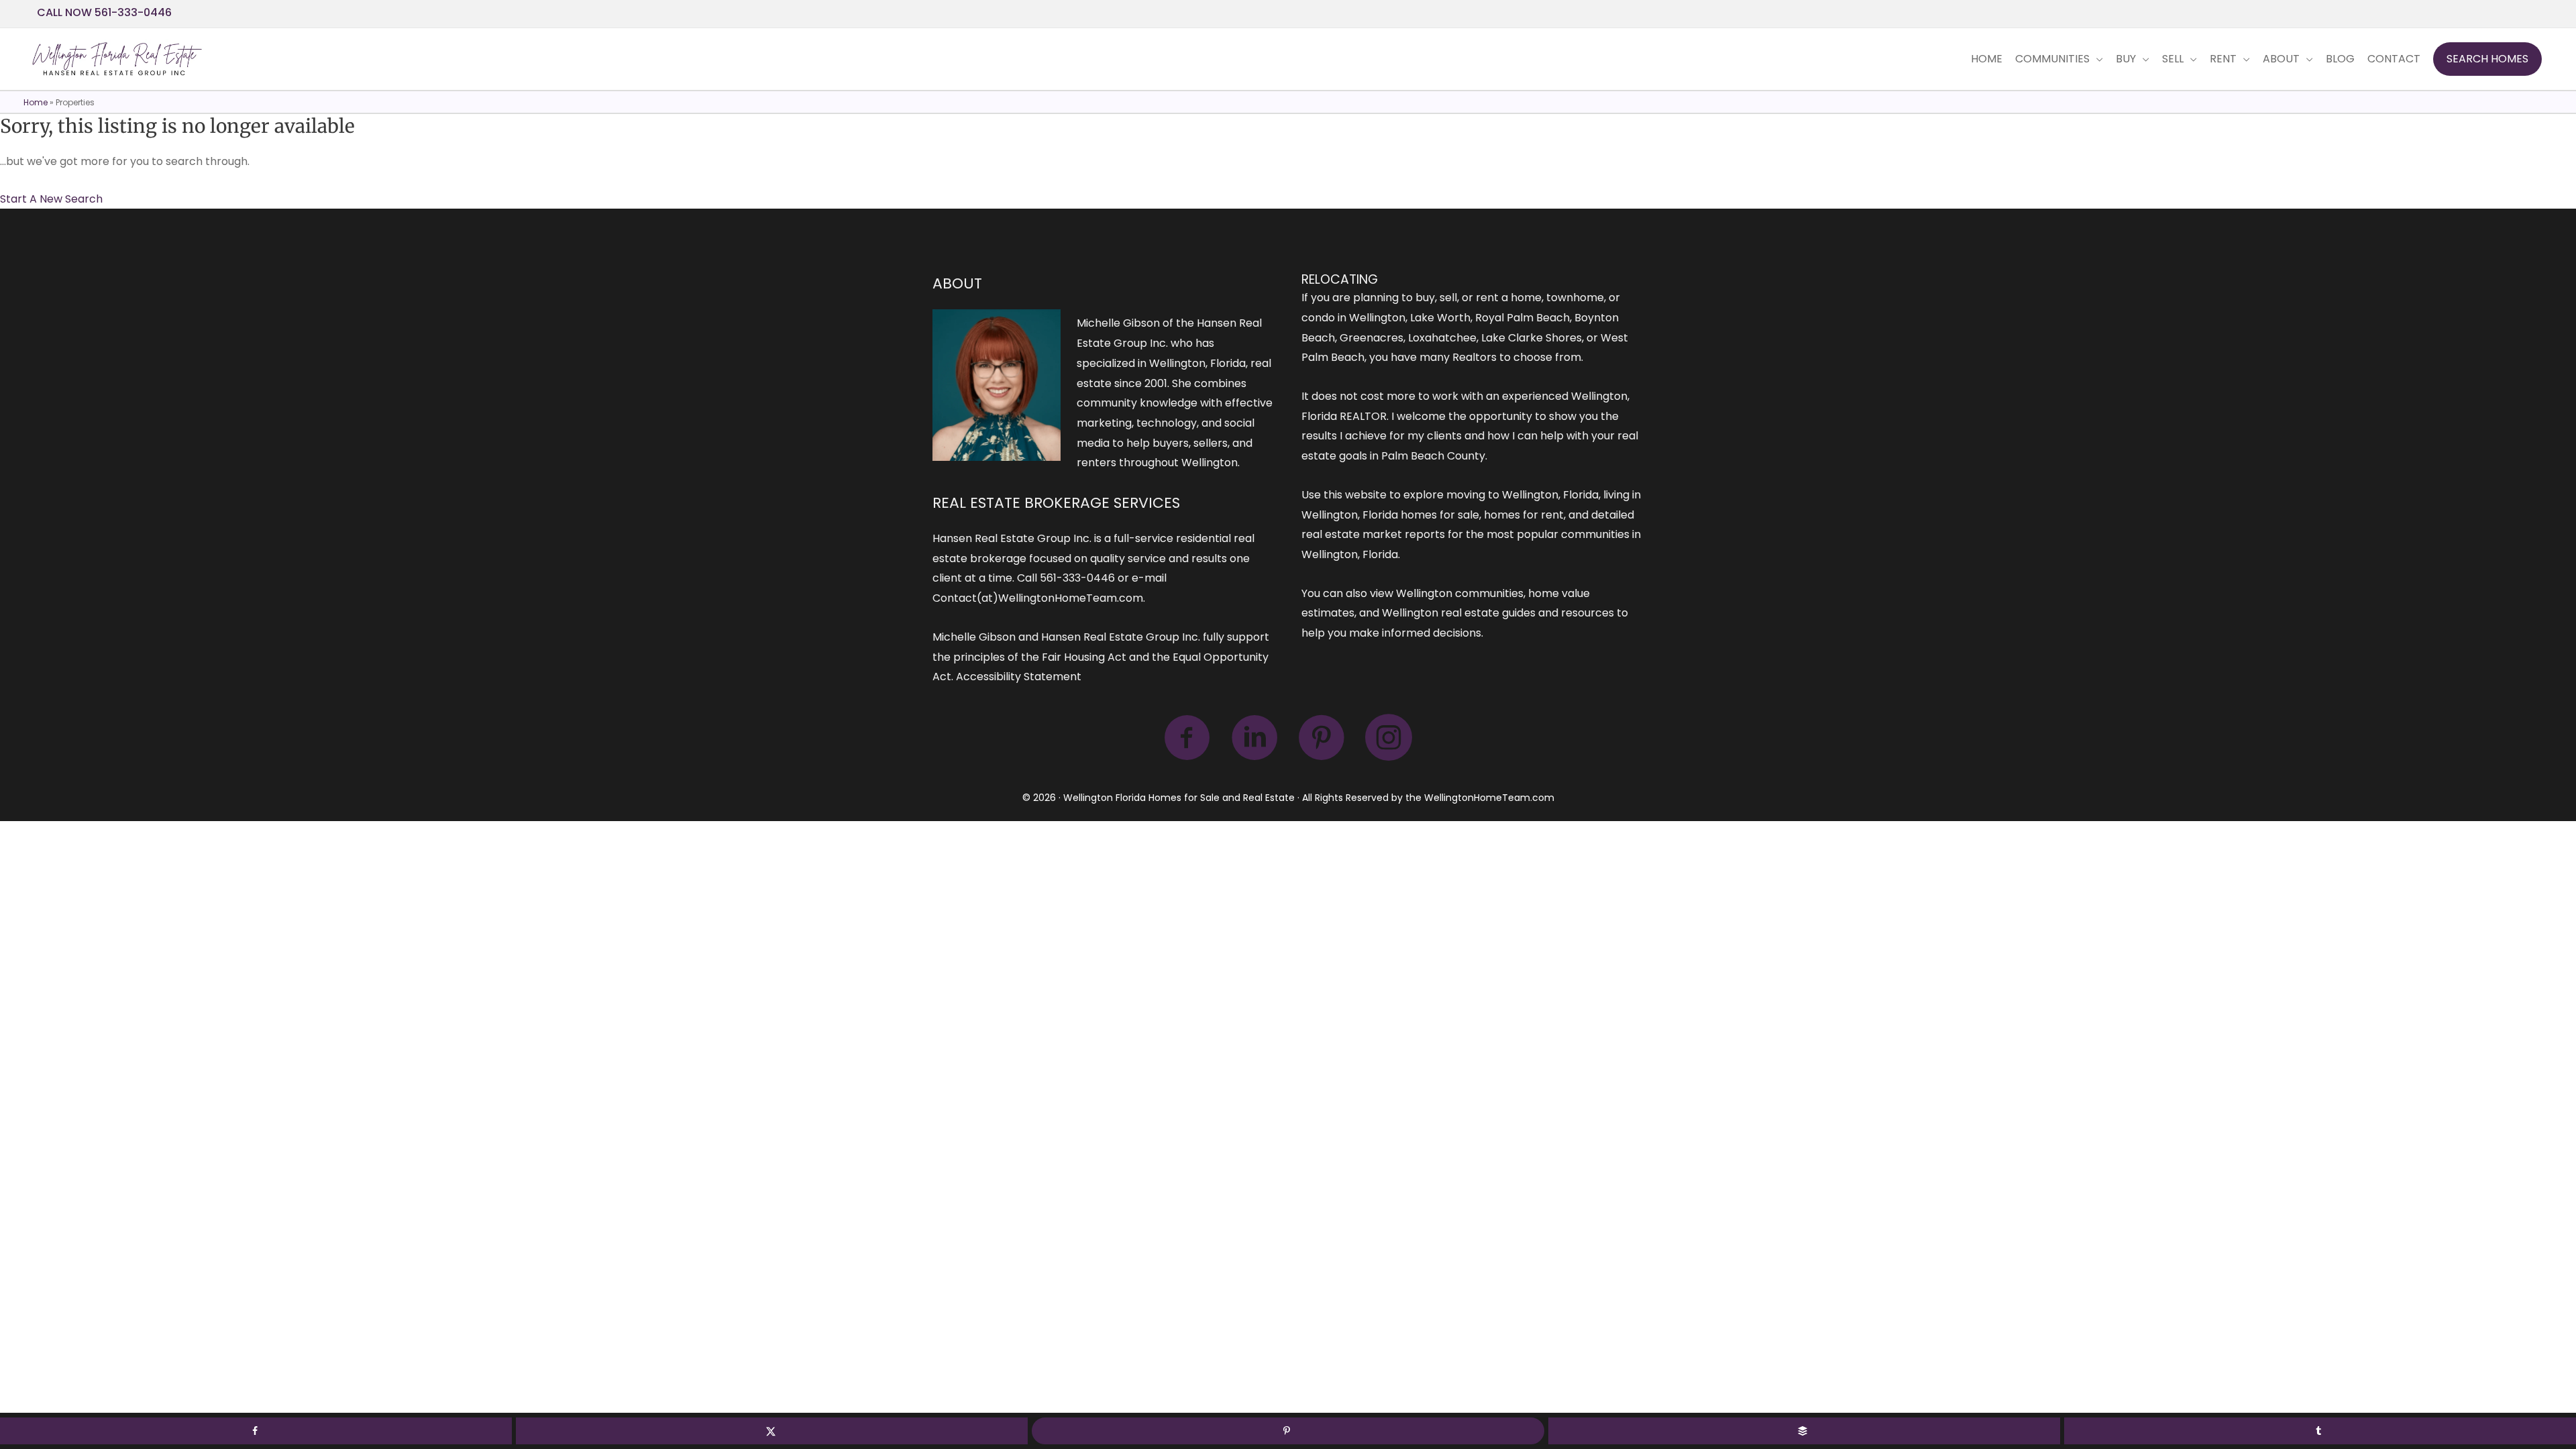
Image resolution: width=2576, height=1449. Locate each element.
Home (36, 102)
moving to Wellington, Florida (1522, 495)
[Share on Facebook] (256, 1431)
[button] (2487, 59)
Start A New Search (51, 199)
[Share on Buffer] (1804, 1431)
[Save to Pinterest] (1288, 1431)
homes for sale (1440, 515)
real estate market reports (1373, 534)
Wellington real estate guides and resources (1498, 613)
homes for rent (1524, 515)
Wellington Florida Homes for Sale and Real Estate (1179, 798)
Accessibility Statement (1019, 677)
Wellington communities (1460, 593)
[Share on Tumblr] (2320, 1431)
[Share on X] (772, 1431)
